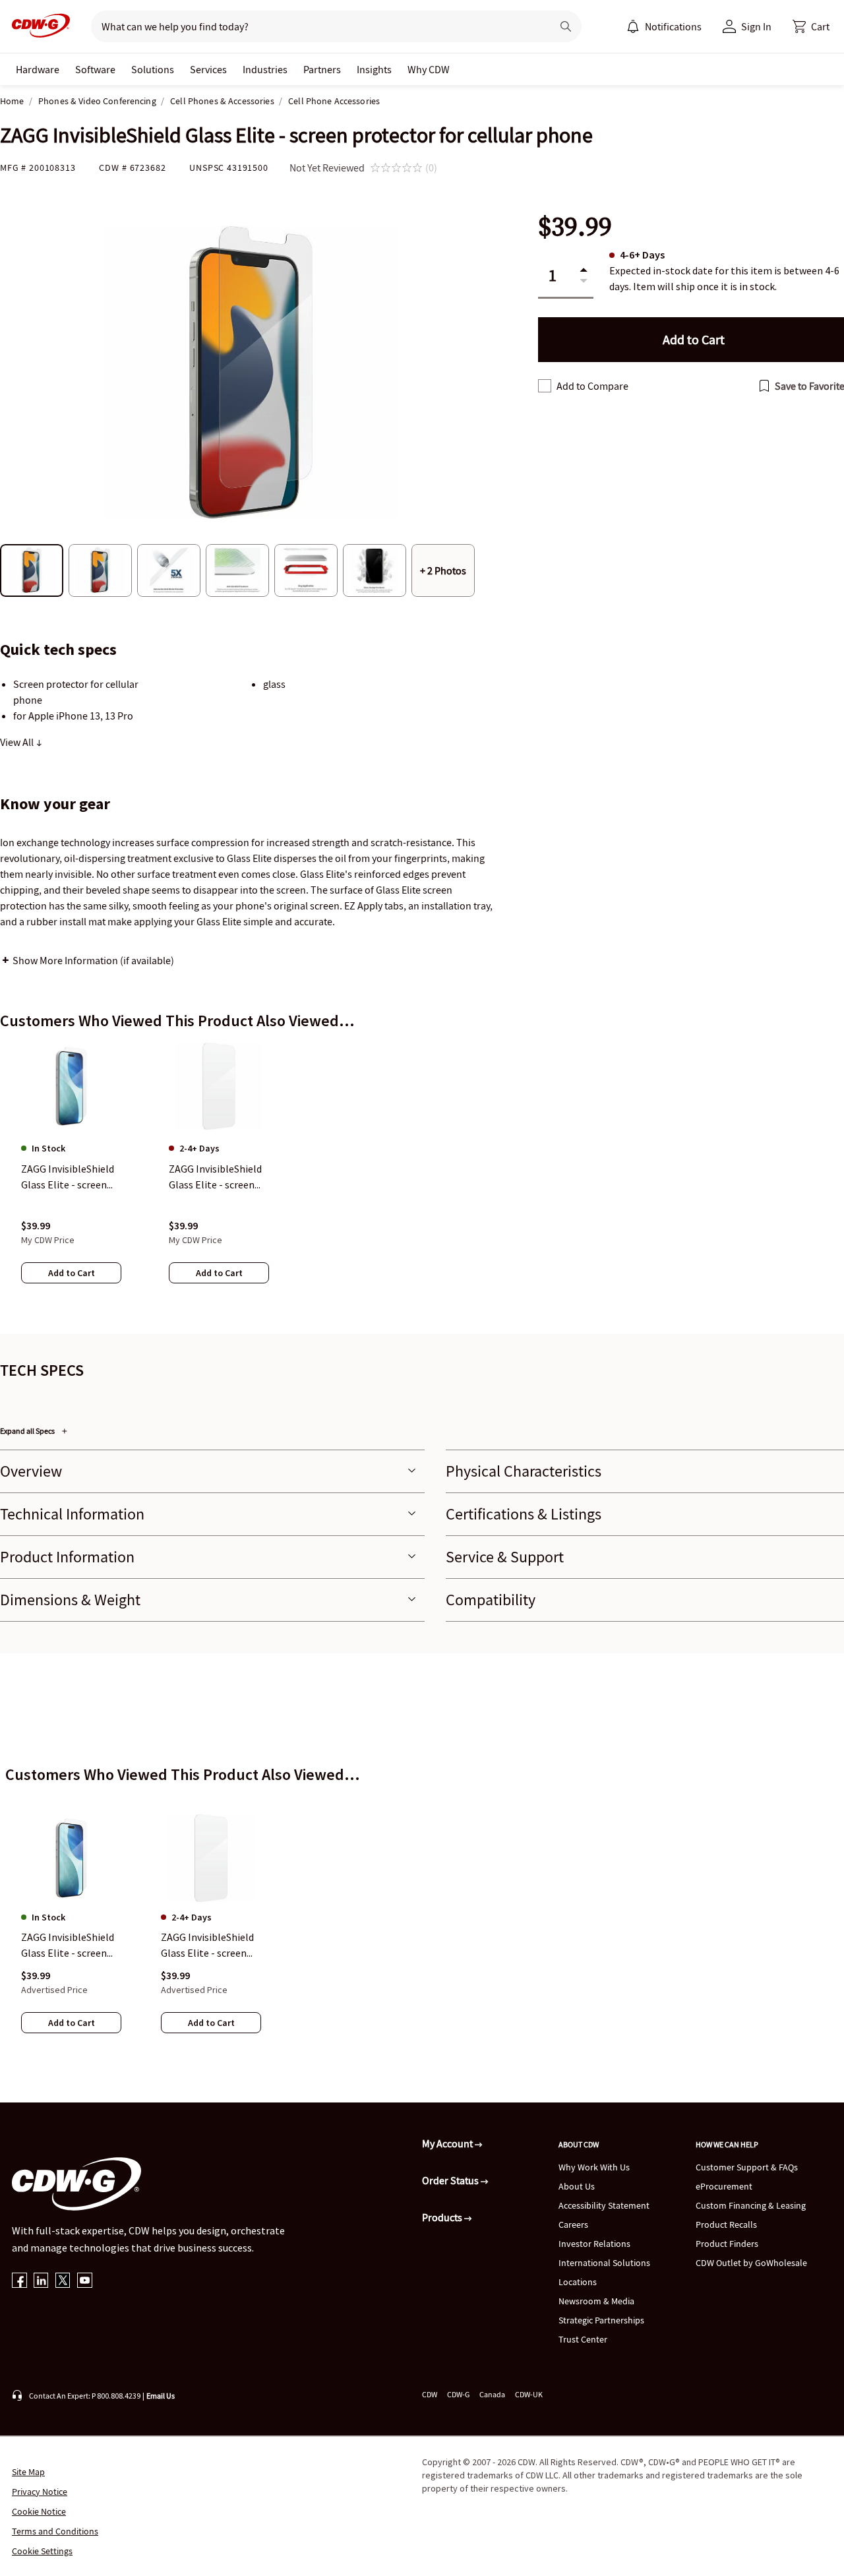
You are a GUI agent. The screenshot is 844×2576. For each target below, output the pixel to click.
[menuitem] (633, 26)
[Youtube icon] (85, 2282)
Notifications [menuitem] (673, 26)
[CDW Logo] (37, 26)
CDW (430, 2394)
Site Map (28, 2472)
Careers (573, 2224)
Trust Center (583, 2339)
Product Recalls (726, 2224)
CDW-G (458, 2394)
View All (18, 742)
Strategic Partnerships (601, 2320)
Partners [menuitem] (322, 69)
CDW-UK (529, 2394)
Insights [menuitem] (374, 69)
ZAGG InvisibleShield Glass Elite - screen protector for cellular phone (70, 1946)
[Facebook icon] (19, 2282)
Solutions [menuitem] (153, 69)
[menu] (664, 26)
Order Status (451, 2180)
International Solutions (604, 2263)
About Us (577, 2186)
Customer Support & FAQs (747, 2167)
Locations (578, 2282)
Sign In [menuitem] (756, 26)
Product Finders (727, 2244)
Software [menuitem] (95, 69)
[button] (811, 26)
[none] (38, 69)
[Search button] (566, 26)
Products (443, 2217)
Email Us (161, 2396)
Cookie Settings (42, 2551)
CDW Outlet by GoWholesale (751, 2263)
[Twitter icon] (63, 2282)
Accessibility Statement (604, 2205)
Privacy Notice (40, 2492)
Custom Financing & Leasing (751, 2205)
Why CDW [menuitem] (429, 69)
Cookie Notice (39, 2511)
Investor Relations (594, 2244)
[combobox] (316, 26)
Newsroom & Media (596, 2301)
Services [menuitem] (208, 69)
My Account (448, 2143)
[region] (422, 1176)
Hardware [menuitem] (38, 69)
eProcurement (724, 2186)
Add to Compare (592, 386)
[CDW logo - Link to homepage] (37, 26)
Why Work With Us (594, 2167)
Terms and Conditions (55, 2531)
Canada (492, 2394)
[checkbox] (545, 386)
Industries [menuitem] (265, 69)
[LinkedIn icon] (41, 2282)
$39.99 (575, 227)
